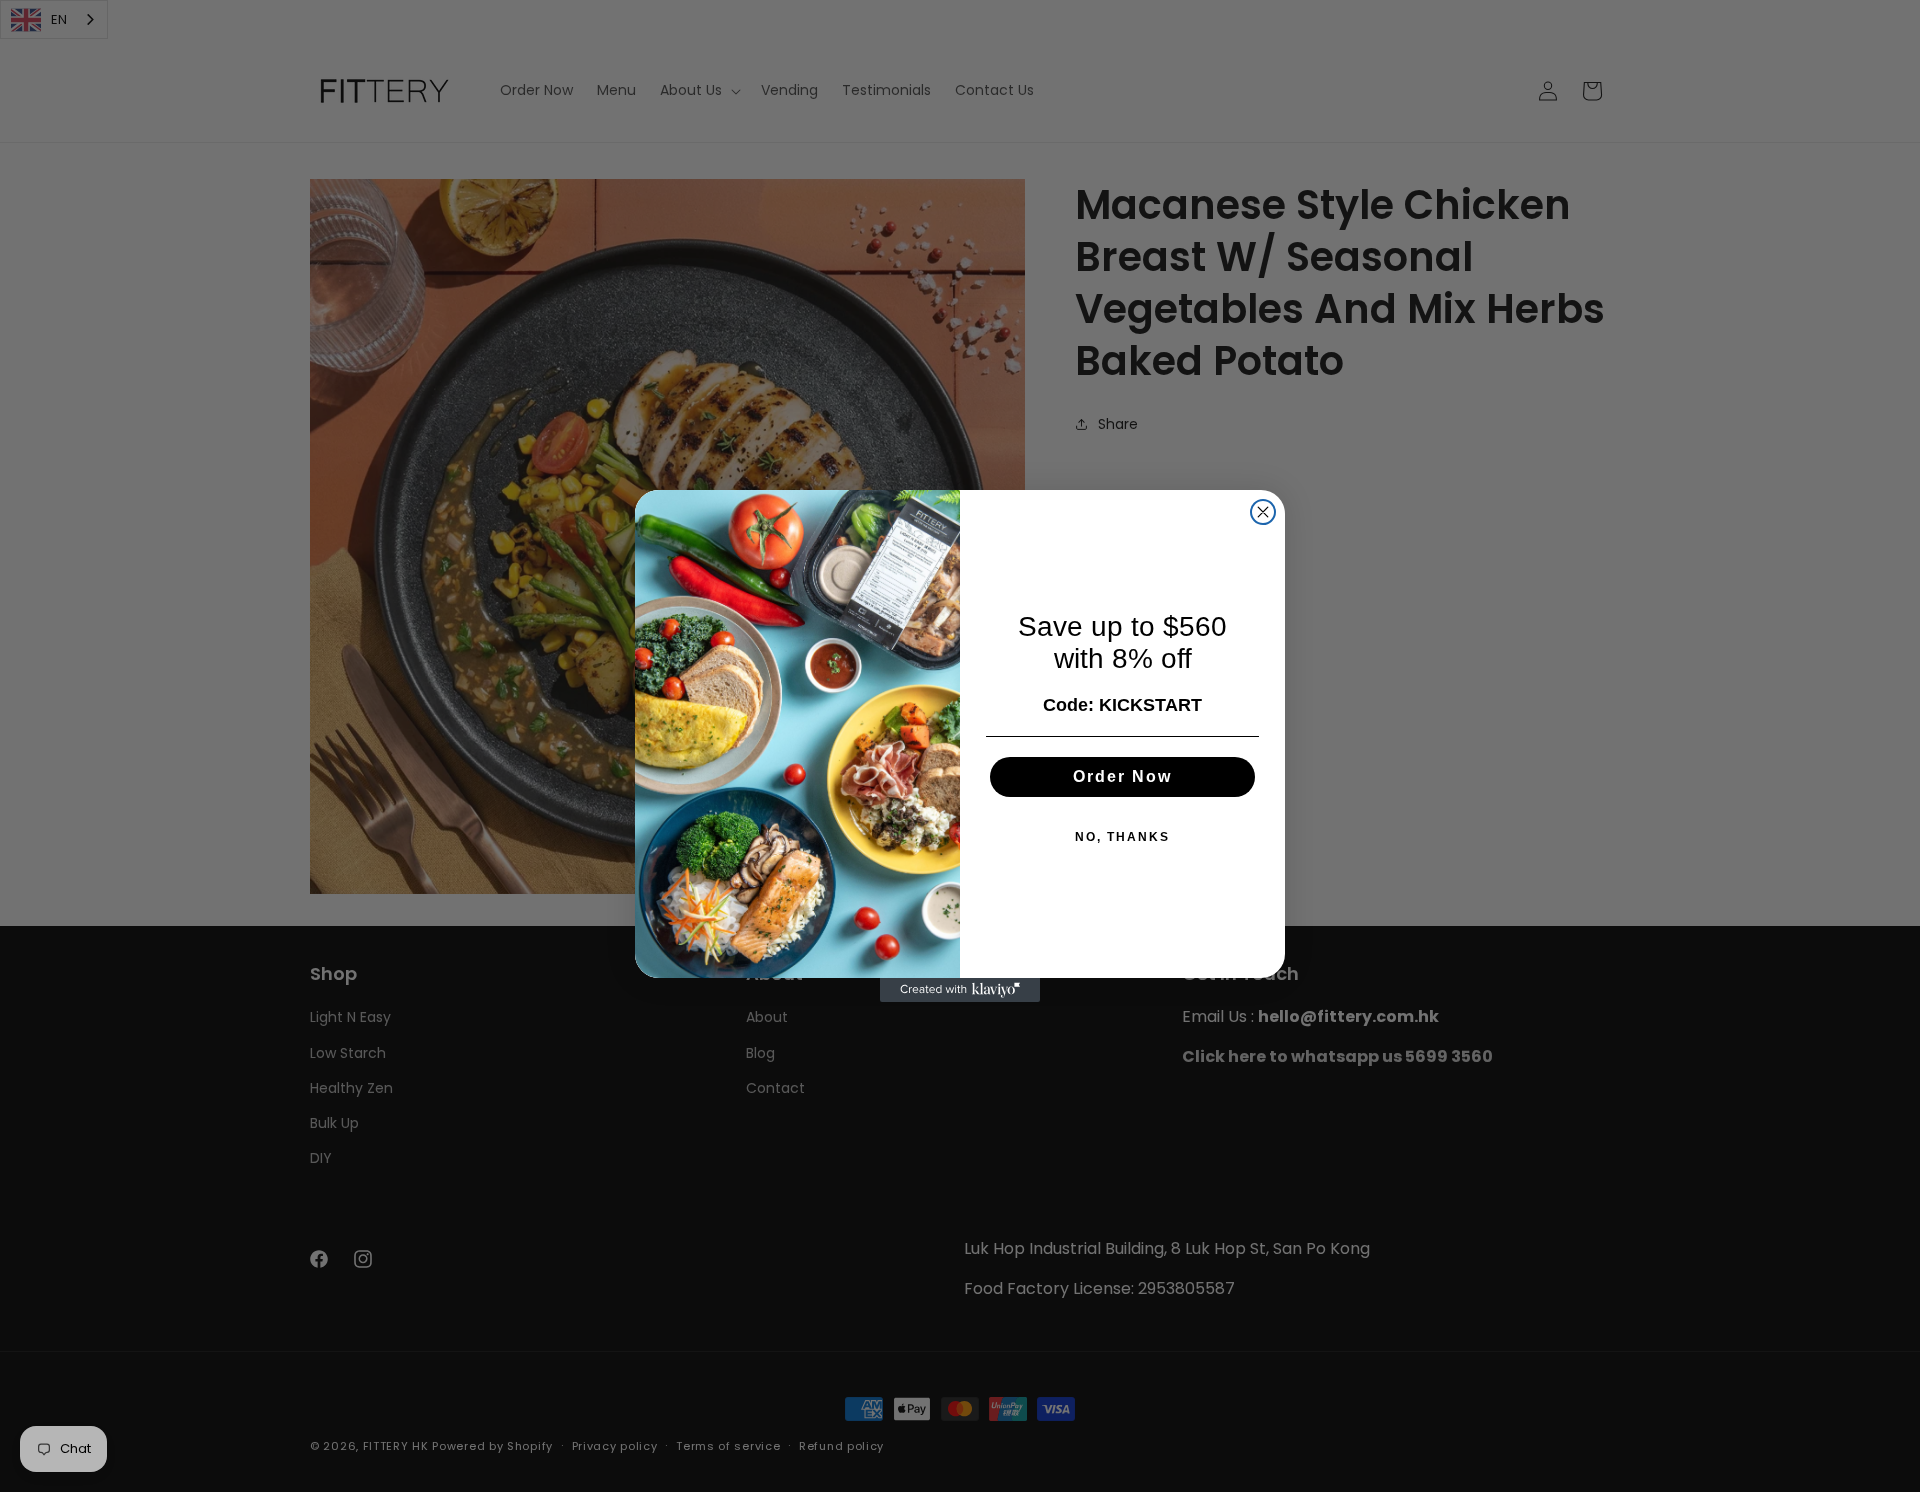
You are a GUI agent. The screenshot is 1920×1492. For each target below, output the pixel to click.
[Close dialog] (1263, 512)
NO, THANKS (1122, 837)
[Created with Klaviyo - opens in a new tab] (960, 990)
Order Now (1122, 776)
